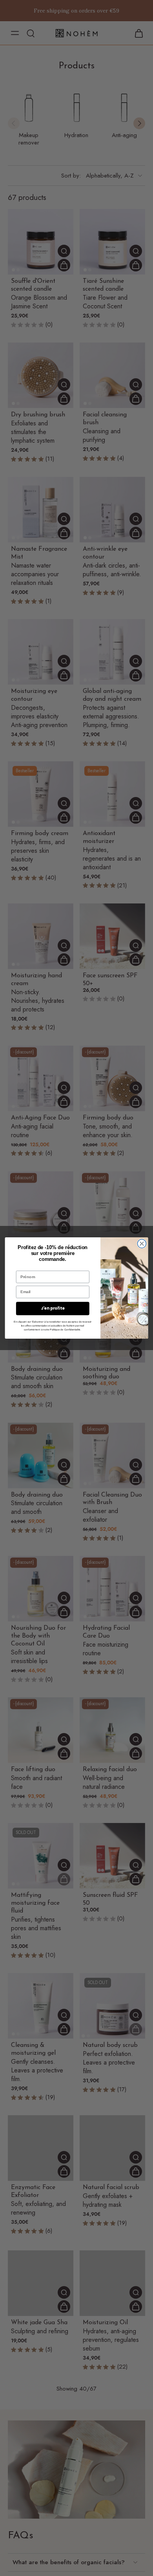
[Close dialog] (142, 1244)
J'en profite (53, 1308)
